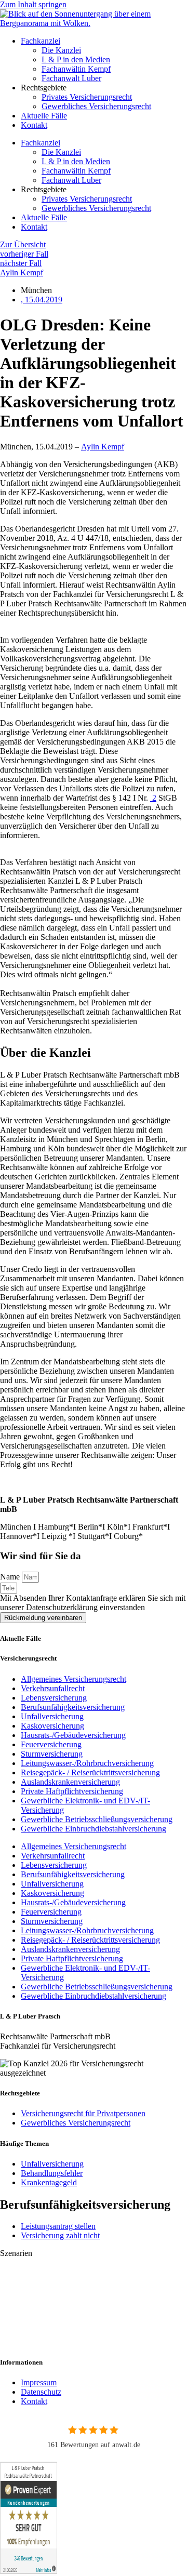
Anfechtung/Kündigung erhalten (53, 2288)
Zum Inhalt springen (33, 4)
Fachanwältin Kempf (76, 69)
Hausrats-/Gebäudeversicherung (73, 1735)
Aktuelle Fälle (44, 116)
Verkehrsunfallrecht (53, 1688)
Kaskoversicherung (52, 1726)
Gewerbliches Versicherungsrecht (96, 106)
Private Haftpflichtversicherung (72, 1791)
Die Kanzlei (61, 50)
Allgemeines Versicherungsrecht (74, 1679)
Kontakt (34, 125)
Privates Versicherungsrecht (87, 97)
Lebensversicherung (54, 1698)
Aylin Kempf (103, 447)
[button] (94, 2253)
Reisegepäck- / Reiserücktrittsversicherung (90, 1772)
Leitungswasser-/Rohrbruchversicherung (87, 1763)
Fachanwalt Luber (71, 78)
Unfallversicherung (52, 1716)
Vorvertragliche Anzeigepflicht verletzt (63, 2324)
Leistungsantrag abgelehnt (43, 2271)
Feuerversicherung (51, 1744)
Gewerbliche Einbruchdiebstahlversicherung (94, 1829)
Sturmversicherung (52, 1754)
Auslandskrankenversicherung (70, 1782)
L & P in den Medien (76, 59)
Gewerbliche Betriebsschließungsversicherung (97, 1819)
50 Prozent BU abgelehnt (42, 2341)
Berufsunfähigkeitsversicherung (73, 1707)
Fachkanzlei (41, 41)
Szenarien (16, 2253)
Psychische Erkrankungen (43, 2306)
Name (11, 1577)
